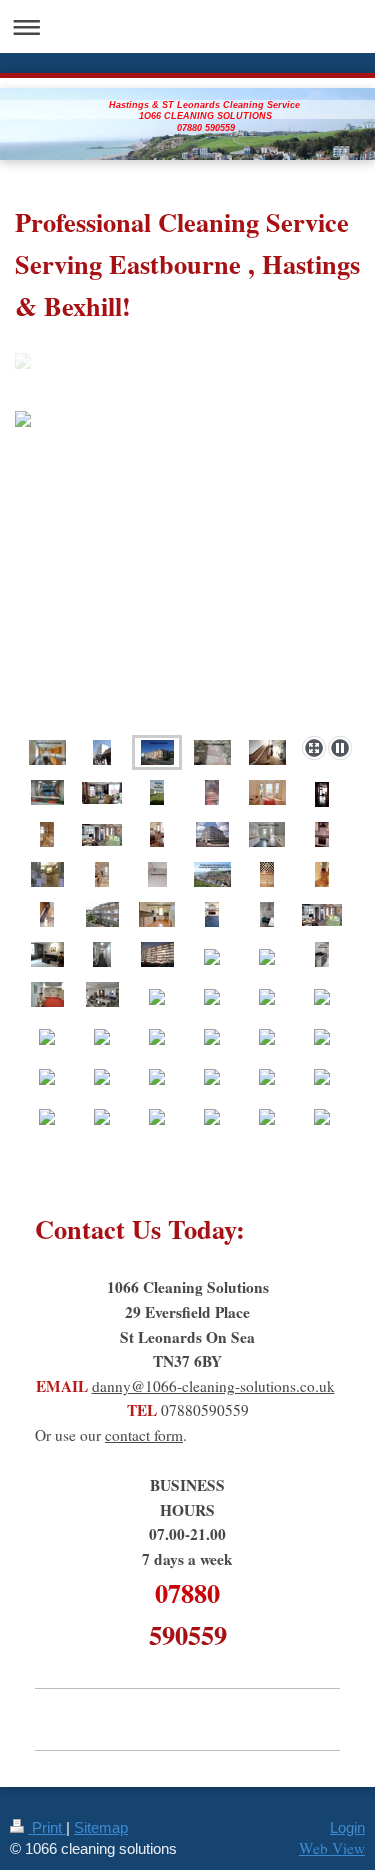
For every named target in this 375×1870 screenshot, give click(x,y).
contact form (144, 1435)
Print (47, 1827)
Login (347, 1827)
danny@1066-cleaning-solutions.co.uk (213, 1386)
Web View (332, 1848)
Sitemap (101, 1827)
